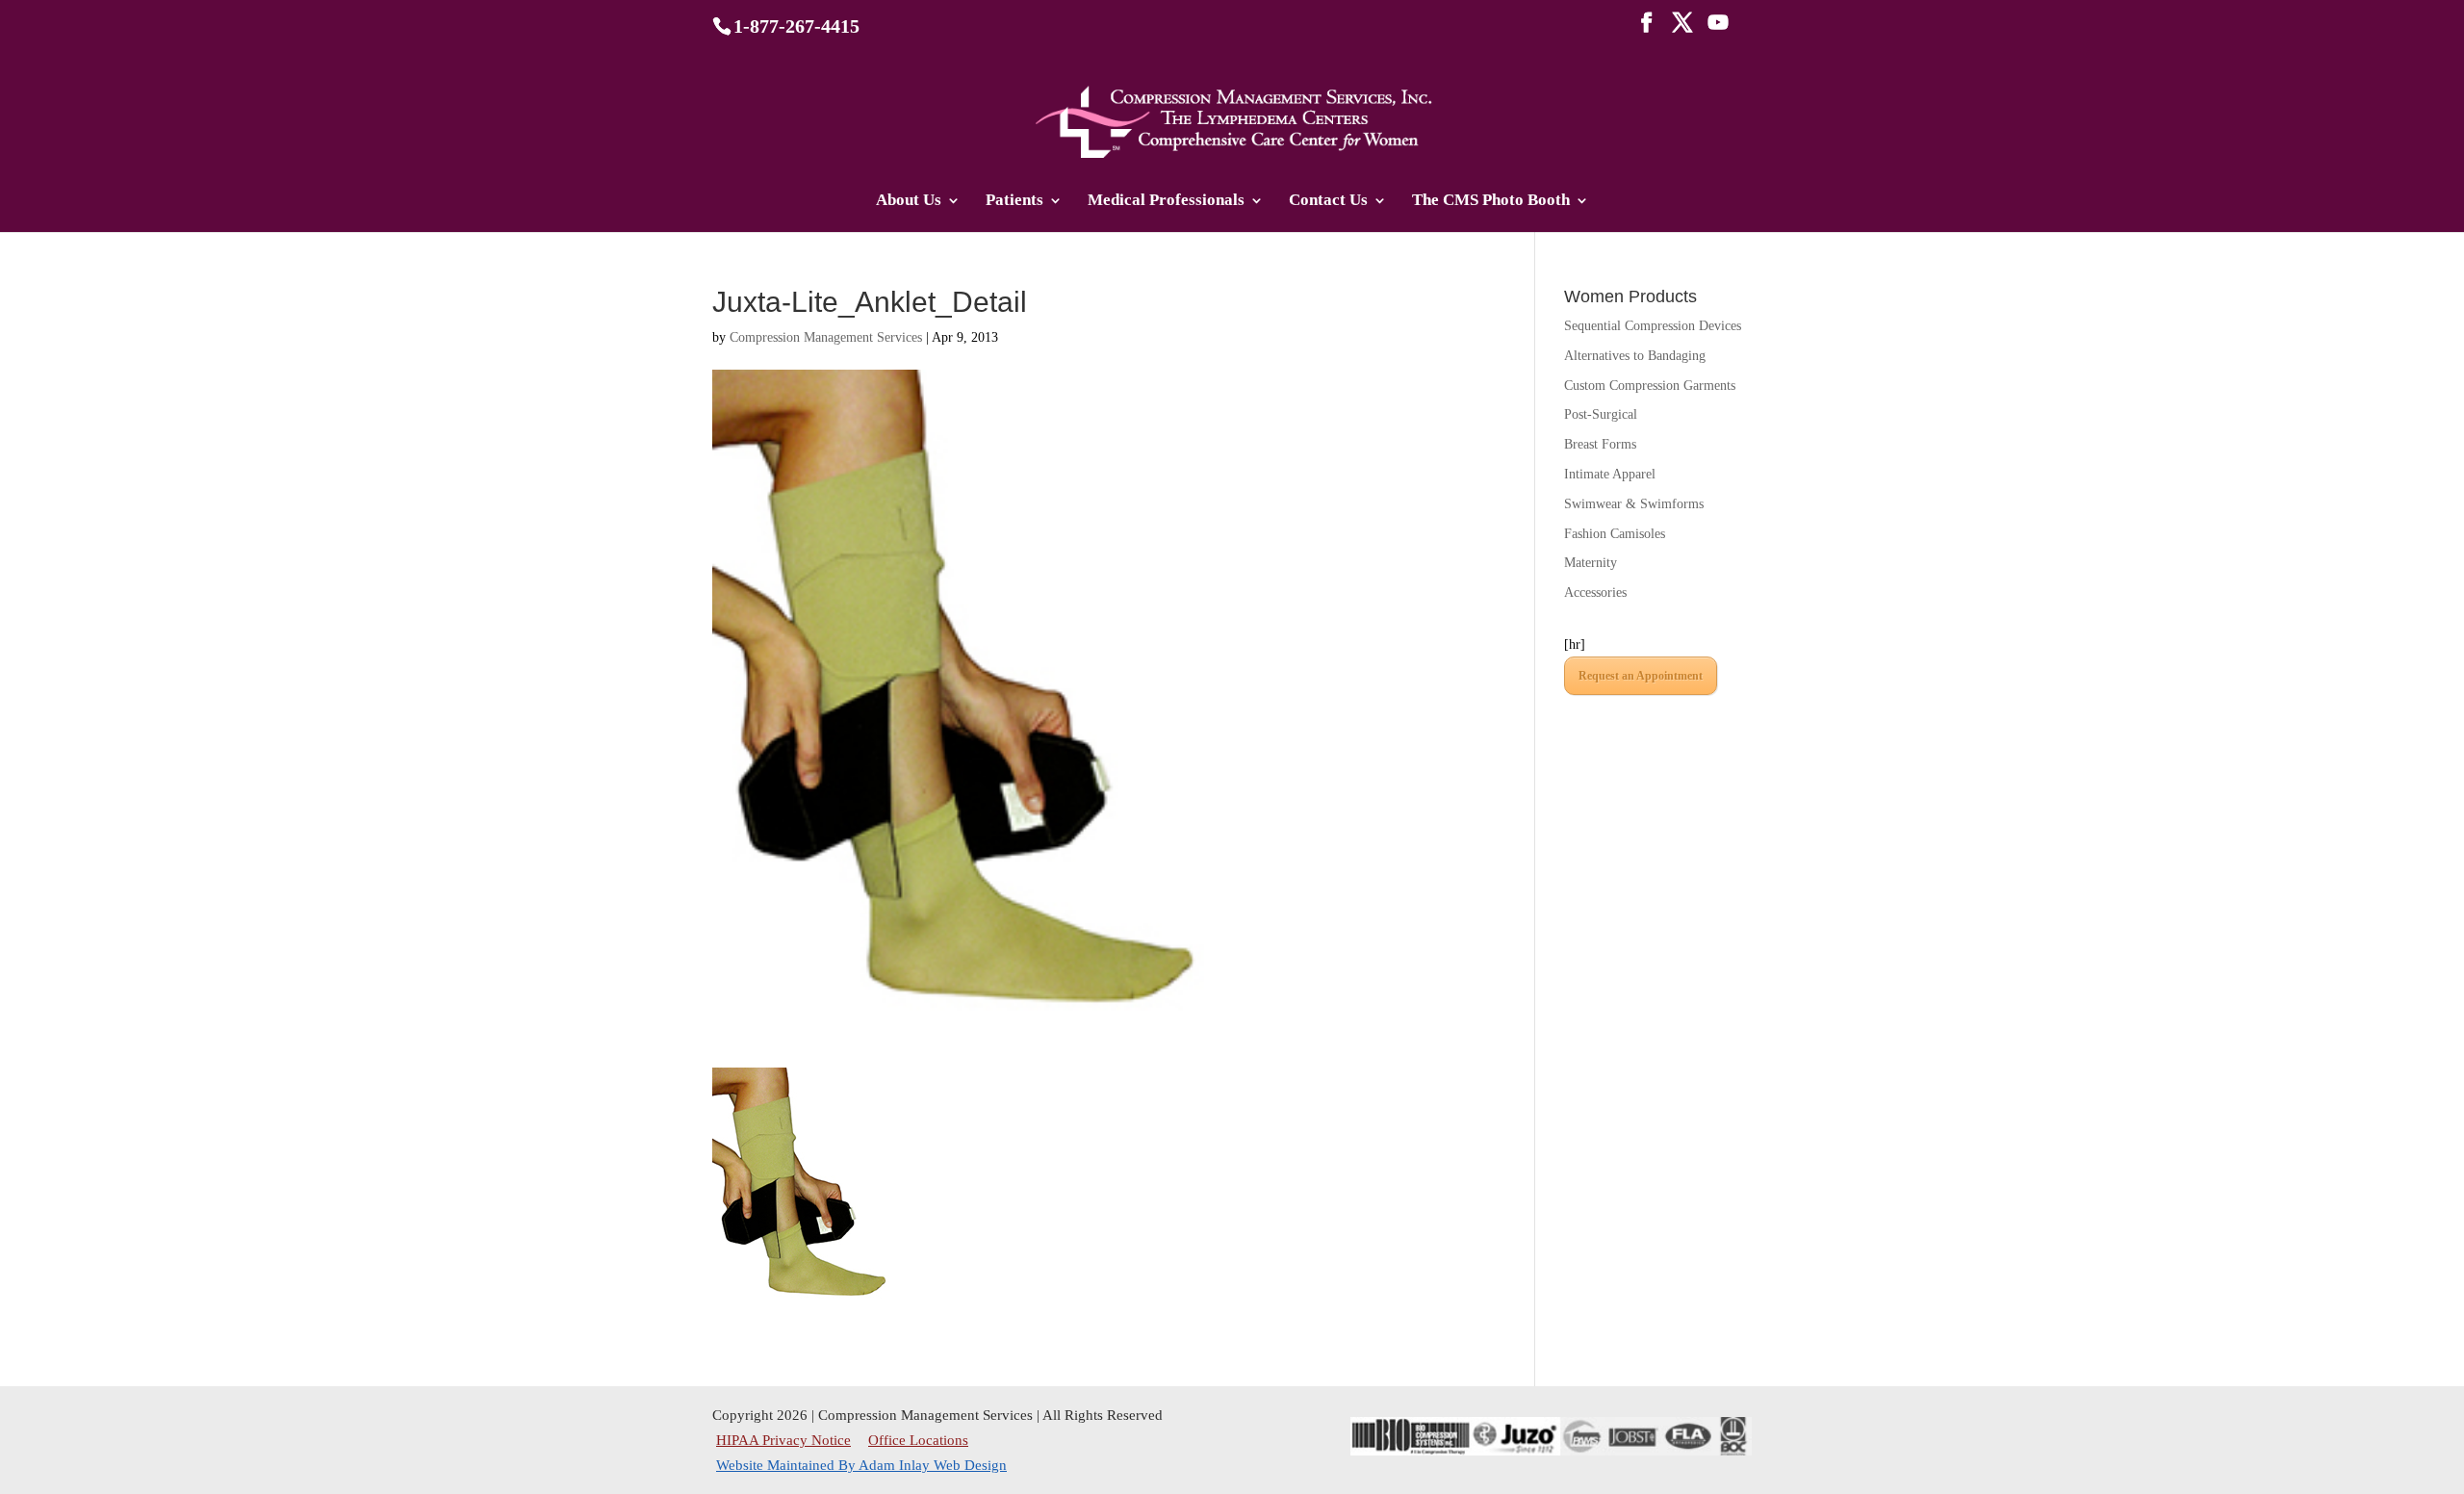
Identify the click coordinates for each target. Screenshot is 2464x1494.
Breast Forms (1600, 444)
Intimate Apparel (1610, 474)
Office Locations (918, 1440)
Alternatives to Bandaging (1635, 356)
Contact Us (1328, 201)
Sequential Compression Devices (1653, 326)
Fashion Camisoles (1615, 534)
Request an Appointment (1641, 676)
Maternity (1591, 563)
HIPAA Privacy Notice (785, 1440)
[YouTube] (1718, 28)
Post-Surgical (1601, 414)
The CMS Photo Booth (1491, 201)
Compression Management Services (826, 337)
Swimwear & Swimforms (1634, 504)
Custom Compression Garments (1650, 386)
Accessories (1595, 592)
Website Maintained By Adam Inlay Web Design (861, 1465)
